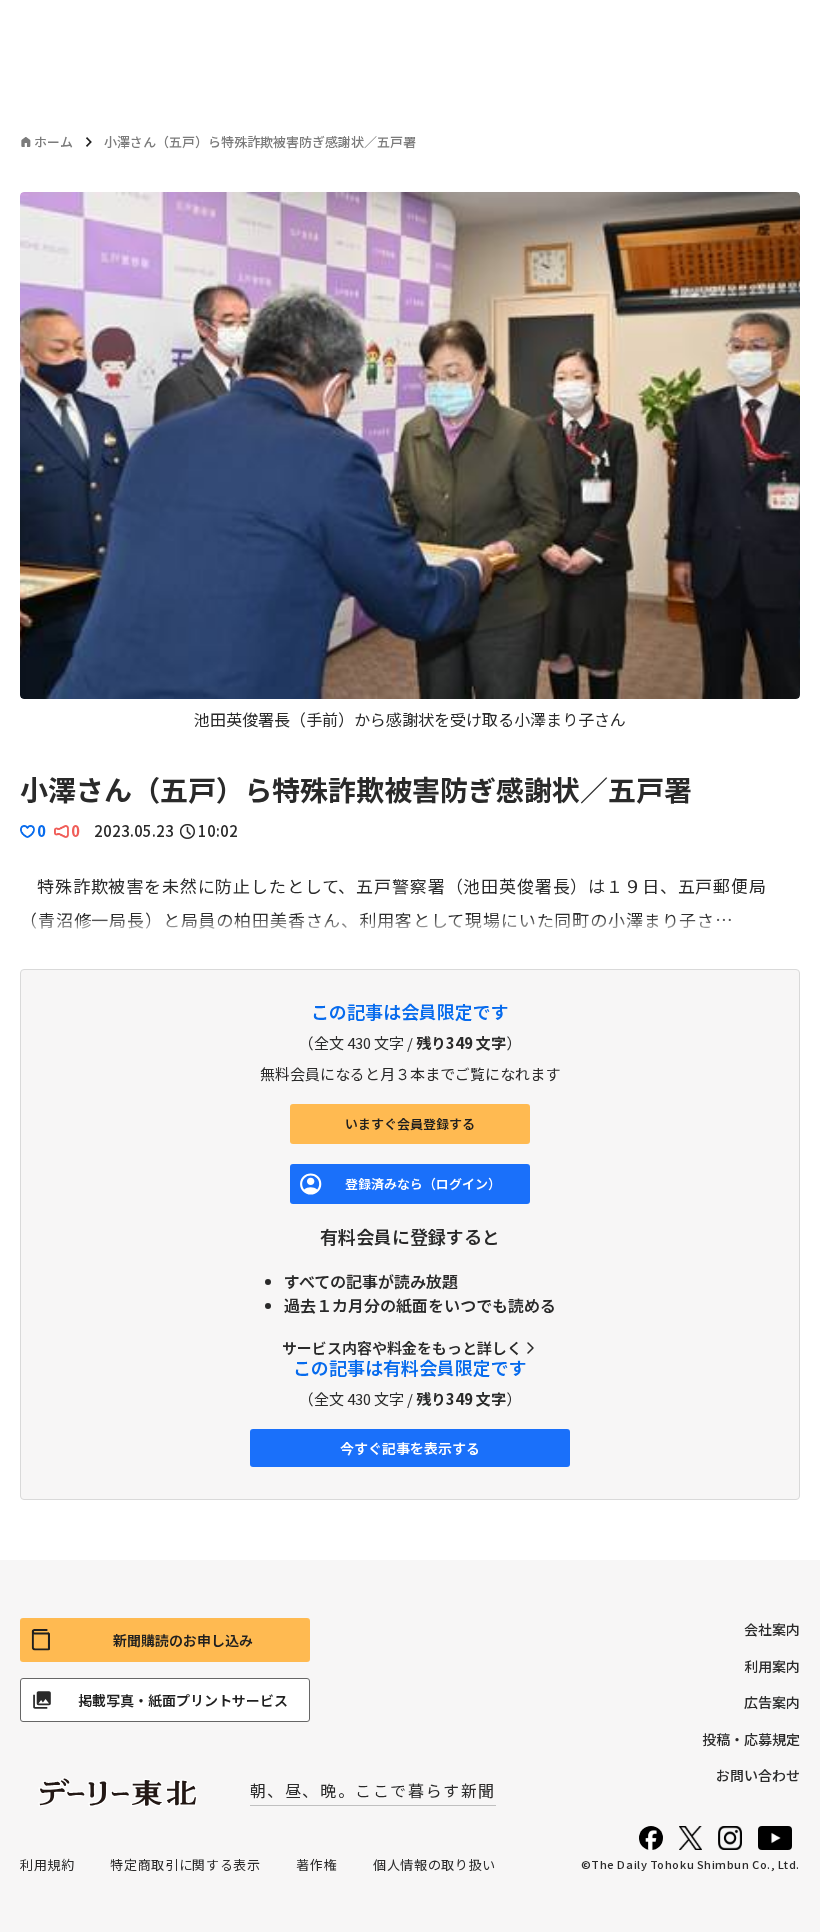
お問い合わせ (758, 1775)
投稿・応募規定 (751, 1739)
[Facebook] (651, 1838)
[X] (690, 1838)
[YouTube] (775, 1838)
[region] (410, 461)
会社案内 (772, 1629)
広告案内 (772, 1702)
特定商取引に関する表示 (185, 1864)
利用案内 (772, 1666)
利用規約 (47, 1864)
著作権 (316, 1864)
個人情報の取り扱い (434, 1864)
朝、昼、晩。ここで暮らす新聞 (373, 1790)
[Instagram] (730, 1838)
